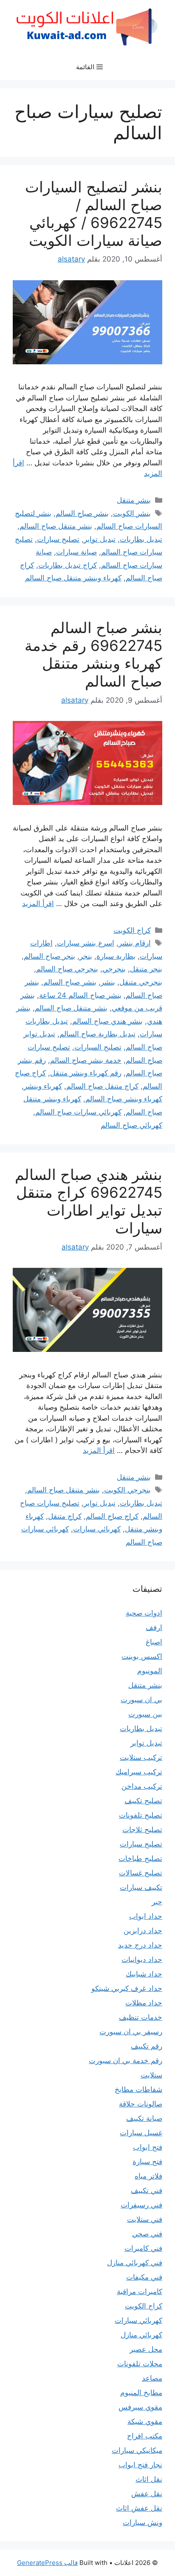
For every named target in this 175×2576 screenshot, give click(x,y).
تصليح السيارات (98, 1047)
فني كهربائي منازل (135, 2263)
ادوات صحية (144, 1613)
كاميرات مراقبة (140, 2292)
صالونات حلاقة (141, 2104)
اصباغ (154, 1642)
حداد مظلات (144, 2003)
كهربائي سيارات (97, 1529)
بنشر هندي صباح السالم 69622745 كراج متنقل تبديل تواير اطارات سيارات (89, 1201)
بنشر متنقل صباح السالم (56, 526)
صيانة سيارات (76, 552)
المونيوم (150, 1671)
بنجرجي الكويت (127, 1490)
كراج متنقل (65, 1516)
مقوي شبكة (145, 2421)
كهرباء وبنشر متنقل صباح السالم (73, 578)
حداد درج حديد (140, 1945)
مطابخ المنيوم (141, 2393)
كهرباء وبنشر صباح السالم (124, 1099)
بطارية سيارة (116, 956)
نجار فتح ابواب (140, 2465)
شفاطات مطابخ (138, 2089)
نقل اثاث (149, 2479)
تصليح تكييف (143, 1801)
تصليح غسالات (141, 1873)
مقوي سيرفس (140, 2407)
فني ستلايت (145, 2219)
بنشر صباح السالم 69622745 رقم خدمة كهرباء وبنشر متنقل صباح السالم (93, 654)
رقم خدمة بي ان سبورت (126, 2061)
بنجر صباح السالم (49, 956)
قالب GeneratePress (47, 2563)
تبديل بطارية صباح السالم (97, 1034)
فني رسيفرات (141, 2205)
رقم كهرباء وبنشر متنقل (86, 1073)
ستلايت (151, 2075)
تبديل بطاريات (141, 539)
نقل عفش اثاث (139, 2508)
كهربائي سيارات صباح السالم (78, 1112)
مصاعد (152, 2378)
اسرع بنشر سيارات (86, 943)
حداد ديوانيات (142, 1959)
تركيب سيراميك (139, 1772)
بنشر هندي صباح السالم (107, 1021)
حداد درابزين (143, 1931)
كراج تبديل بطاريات (68, 565)
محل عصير (146, 2349)
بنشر (108, 982)
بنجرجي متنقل (141, 982)
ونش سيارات (143, 2523)
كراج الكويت (132, 930)
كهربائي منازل (141, 2335)
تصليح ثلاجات (142, 1830)
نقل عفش (147, 2494)
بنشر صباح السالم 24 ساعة (80, 995)
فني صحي (147, 2234)
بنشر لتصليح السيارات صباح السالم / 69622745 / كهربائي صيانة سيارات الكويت (94, 214)
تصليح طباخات (140, 1858)
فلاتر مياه (148, 2176)
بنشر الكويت (132, 513)
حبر (157, 1902)
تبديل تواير (100, 539)
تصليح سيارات (58, 539)
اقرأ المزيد (38, 904)
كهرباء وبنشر (43, 1086)
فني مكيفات (144, 2277)
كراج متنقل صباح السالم (102, 1086)
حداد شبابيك (144, 1974)
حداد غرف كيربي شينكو (127, 1988)
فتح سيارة (147, 2162)
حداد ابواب (146, 1916)
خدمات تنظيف (141, 2017)
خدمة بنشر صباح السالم (86, 1060)
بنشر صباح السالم (82, 513)
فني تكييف (147, 2190)
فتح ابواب (148, 2147)
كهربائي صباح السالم (131, 1125)
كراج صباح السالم (112, 1516)
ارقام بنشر (135, 943)
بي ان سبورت (141, 1700)
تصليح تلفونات (141, 1815)
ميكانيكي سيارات (137, 2450)
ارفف (154, 1627)
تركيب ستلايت (141, 1757)
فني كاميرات (143, 2248)
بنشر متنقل (134, 500)
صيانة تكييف (144, 2118)
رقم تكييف (147, 2046)
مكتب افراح (145, 2436)
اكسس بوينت (142, 1656)
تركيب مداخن (142, 1786)
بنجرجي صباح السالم (67, 969)
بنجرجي (114, 969)
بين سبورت (145, 1714)
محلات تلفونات (140, 2364)
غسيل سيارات (141, 2133)
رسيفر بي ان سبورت (131, 2032)
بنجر (86, 956)
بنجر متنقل (146, 969)
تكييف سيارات (141, 1887)
